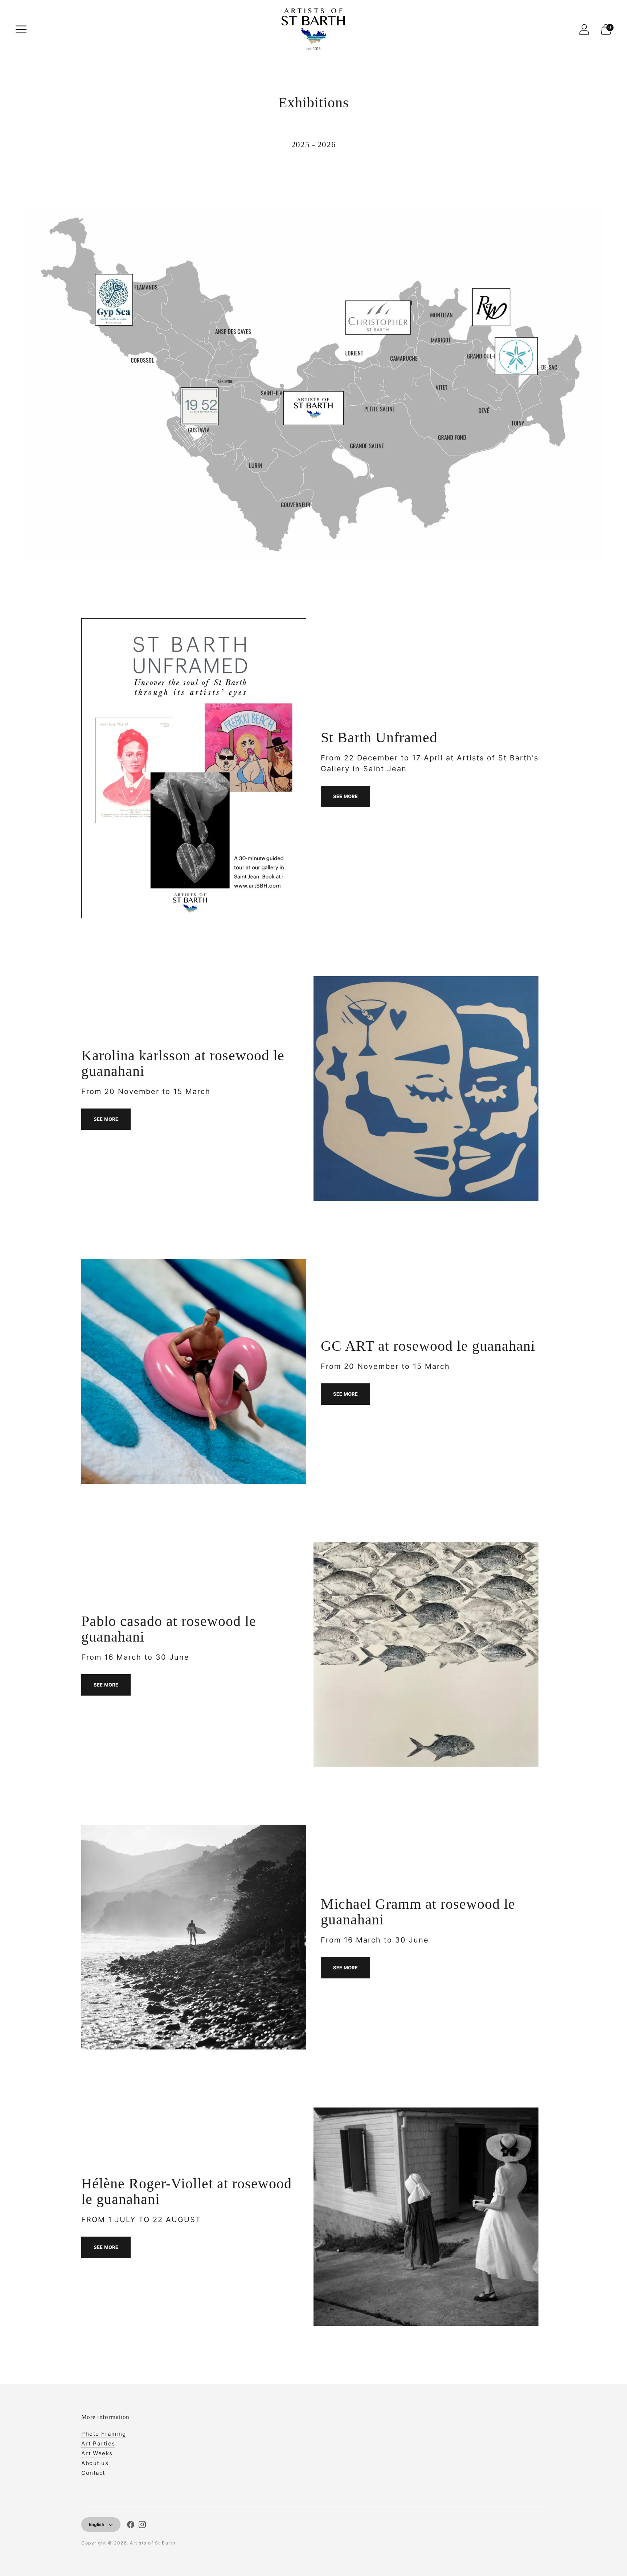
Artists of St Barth (153, 2543)
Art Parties (98, 2443)
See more (345, 796)
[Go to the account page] (584, 29)
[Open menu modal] (21, 29)
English (97, 2524)
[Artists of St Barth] (313, 29)
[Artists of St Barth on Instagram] (142, 2526)
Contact (93, 2473)
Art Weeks (97, 2453)
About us (95, 2463)
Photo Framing (104, 2434)
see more (106, 1119)
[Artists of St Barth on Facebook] (131, 2526)
